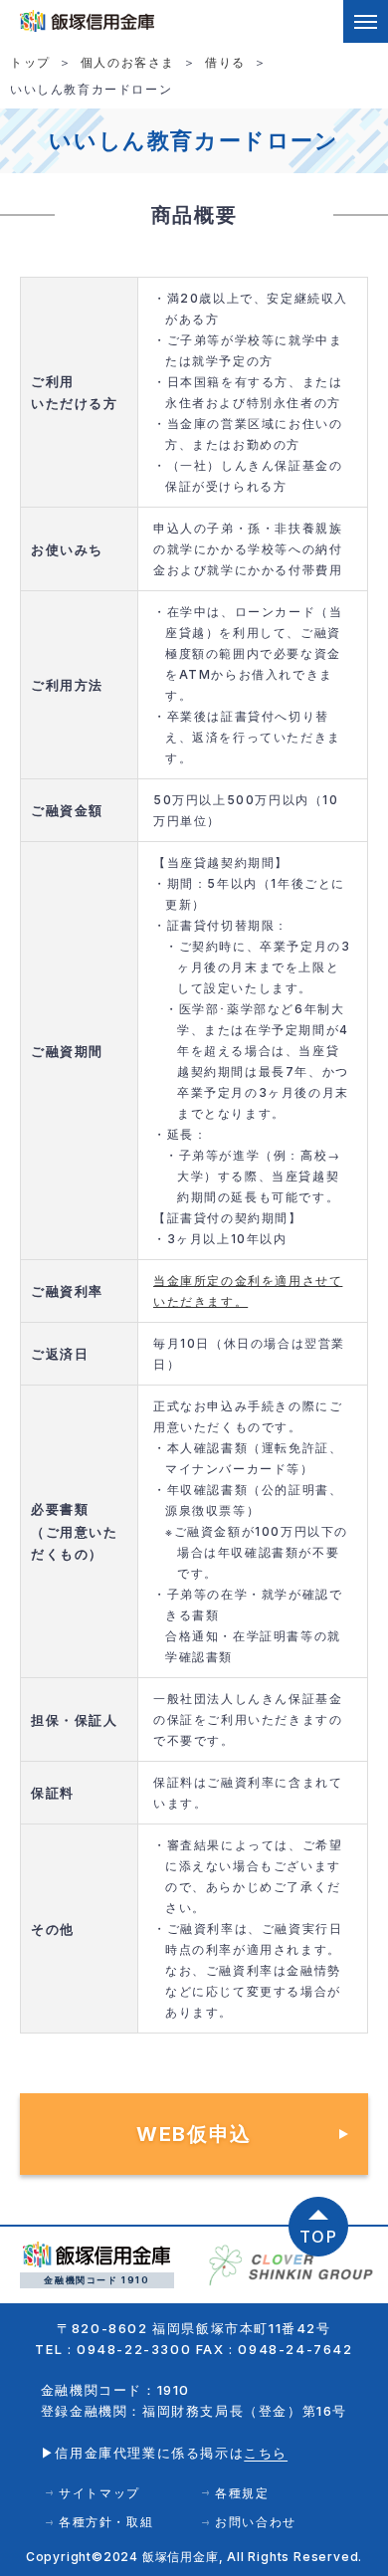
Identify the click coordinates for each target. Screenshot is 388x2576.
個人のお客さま (128, 62)
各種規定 (242, 2493)
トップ (30, 62)
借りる (225, 62)
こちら (266, 2453)
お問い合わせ (256, 2522)
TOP (319, 2237)
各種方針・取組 (106, 2522)
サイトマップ (99, 2493)
